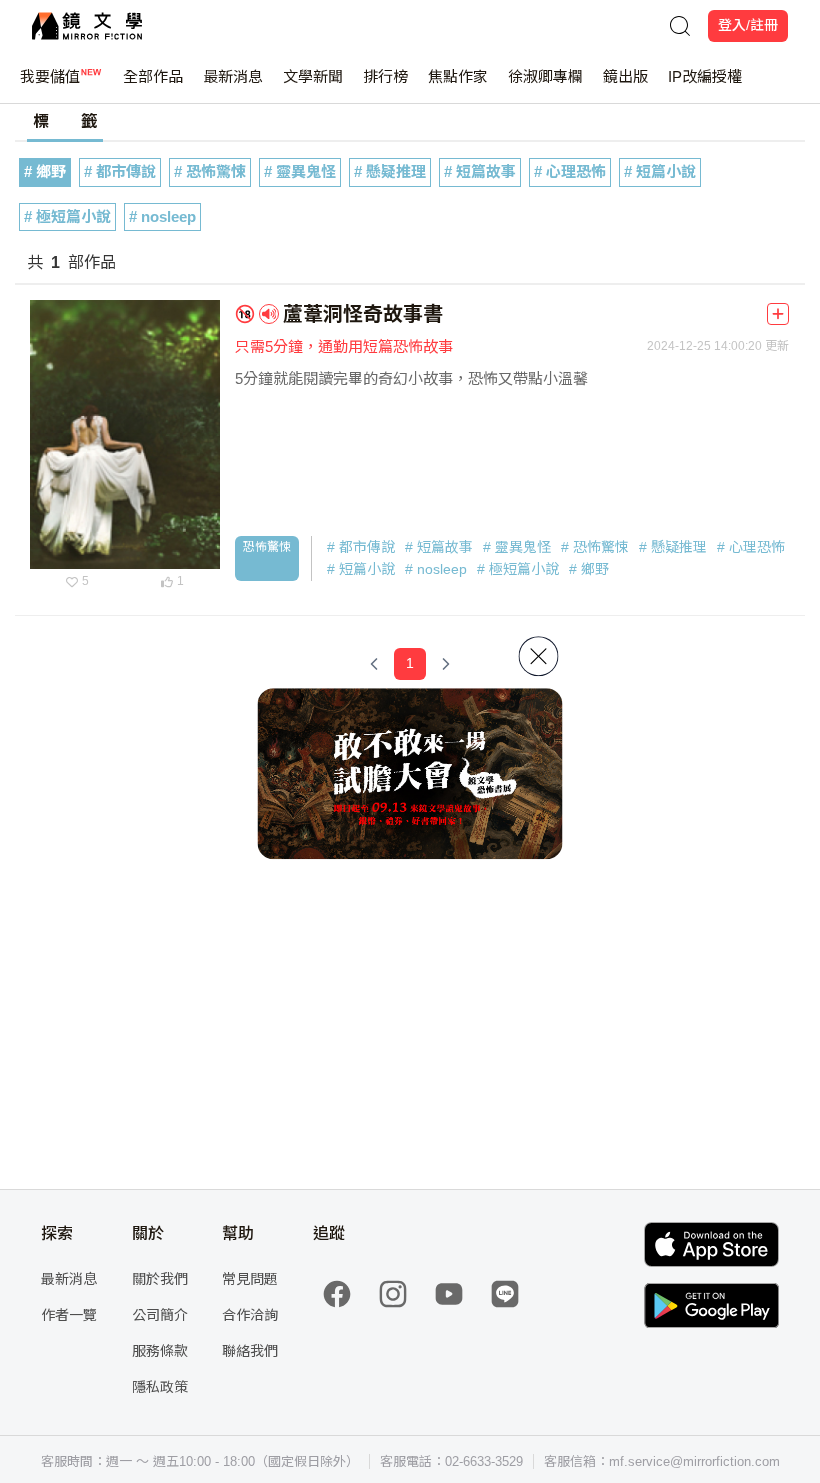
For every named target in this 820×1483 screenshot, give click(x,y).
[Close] (539, 656)
